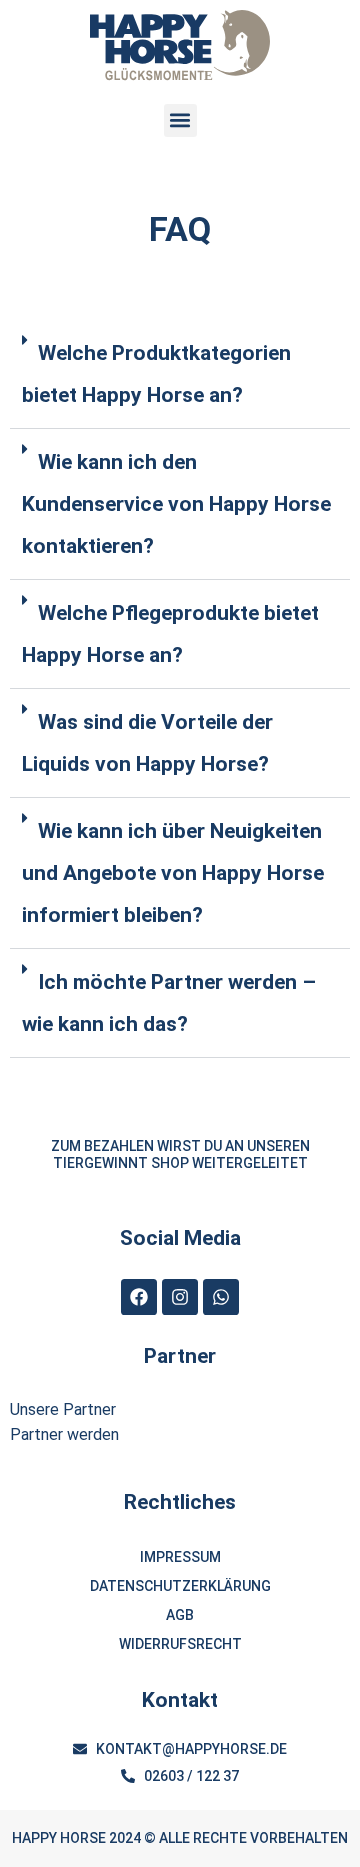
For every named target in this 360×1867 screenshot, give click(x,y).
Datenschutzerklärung (180, 1586)
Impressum (180, 1557)
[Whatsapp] (221, 1297)
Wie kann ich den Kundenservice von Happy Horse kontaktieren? (176, 504)
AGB (180, 1615)
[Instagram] (180, 1297)
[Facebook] (139, 1297)
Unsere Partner (63, 1409)
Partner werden (64, 1434)
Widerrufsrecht (180, 1644)
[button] (180, 120)
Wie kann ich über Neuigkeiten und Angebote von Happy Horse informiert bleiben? (173, 873)
